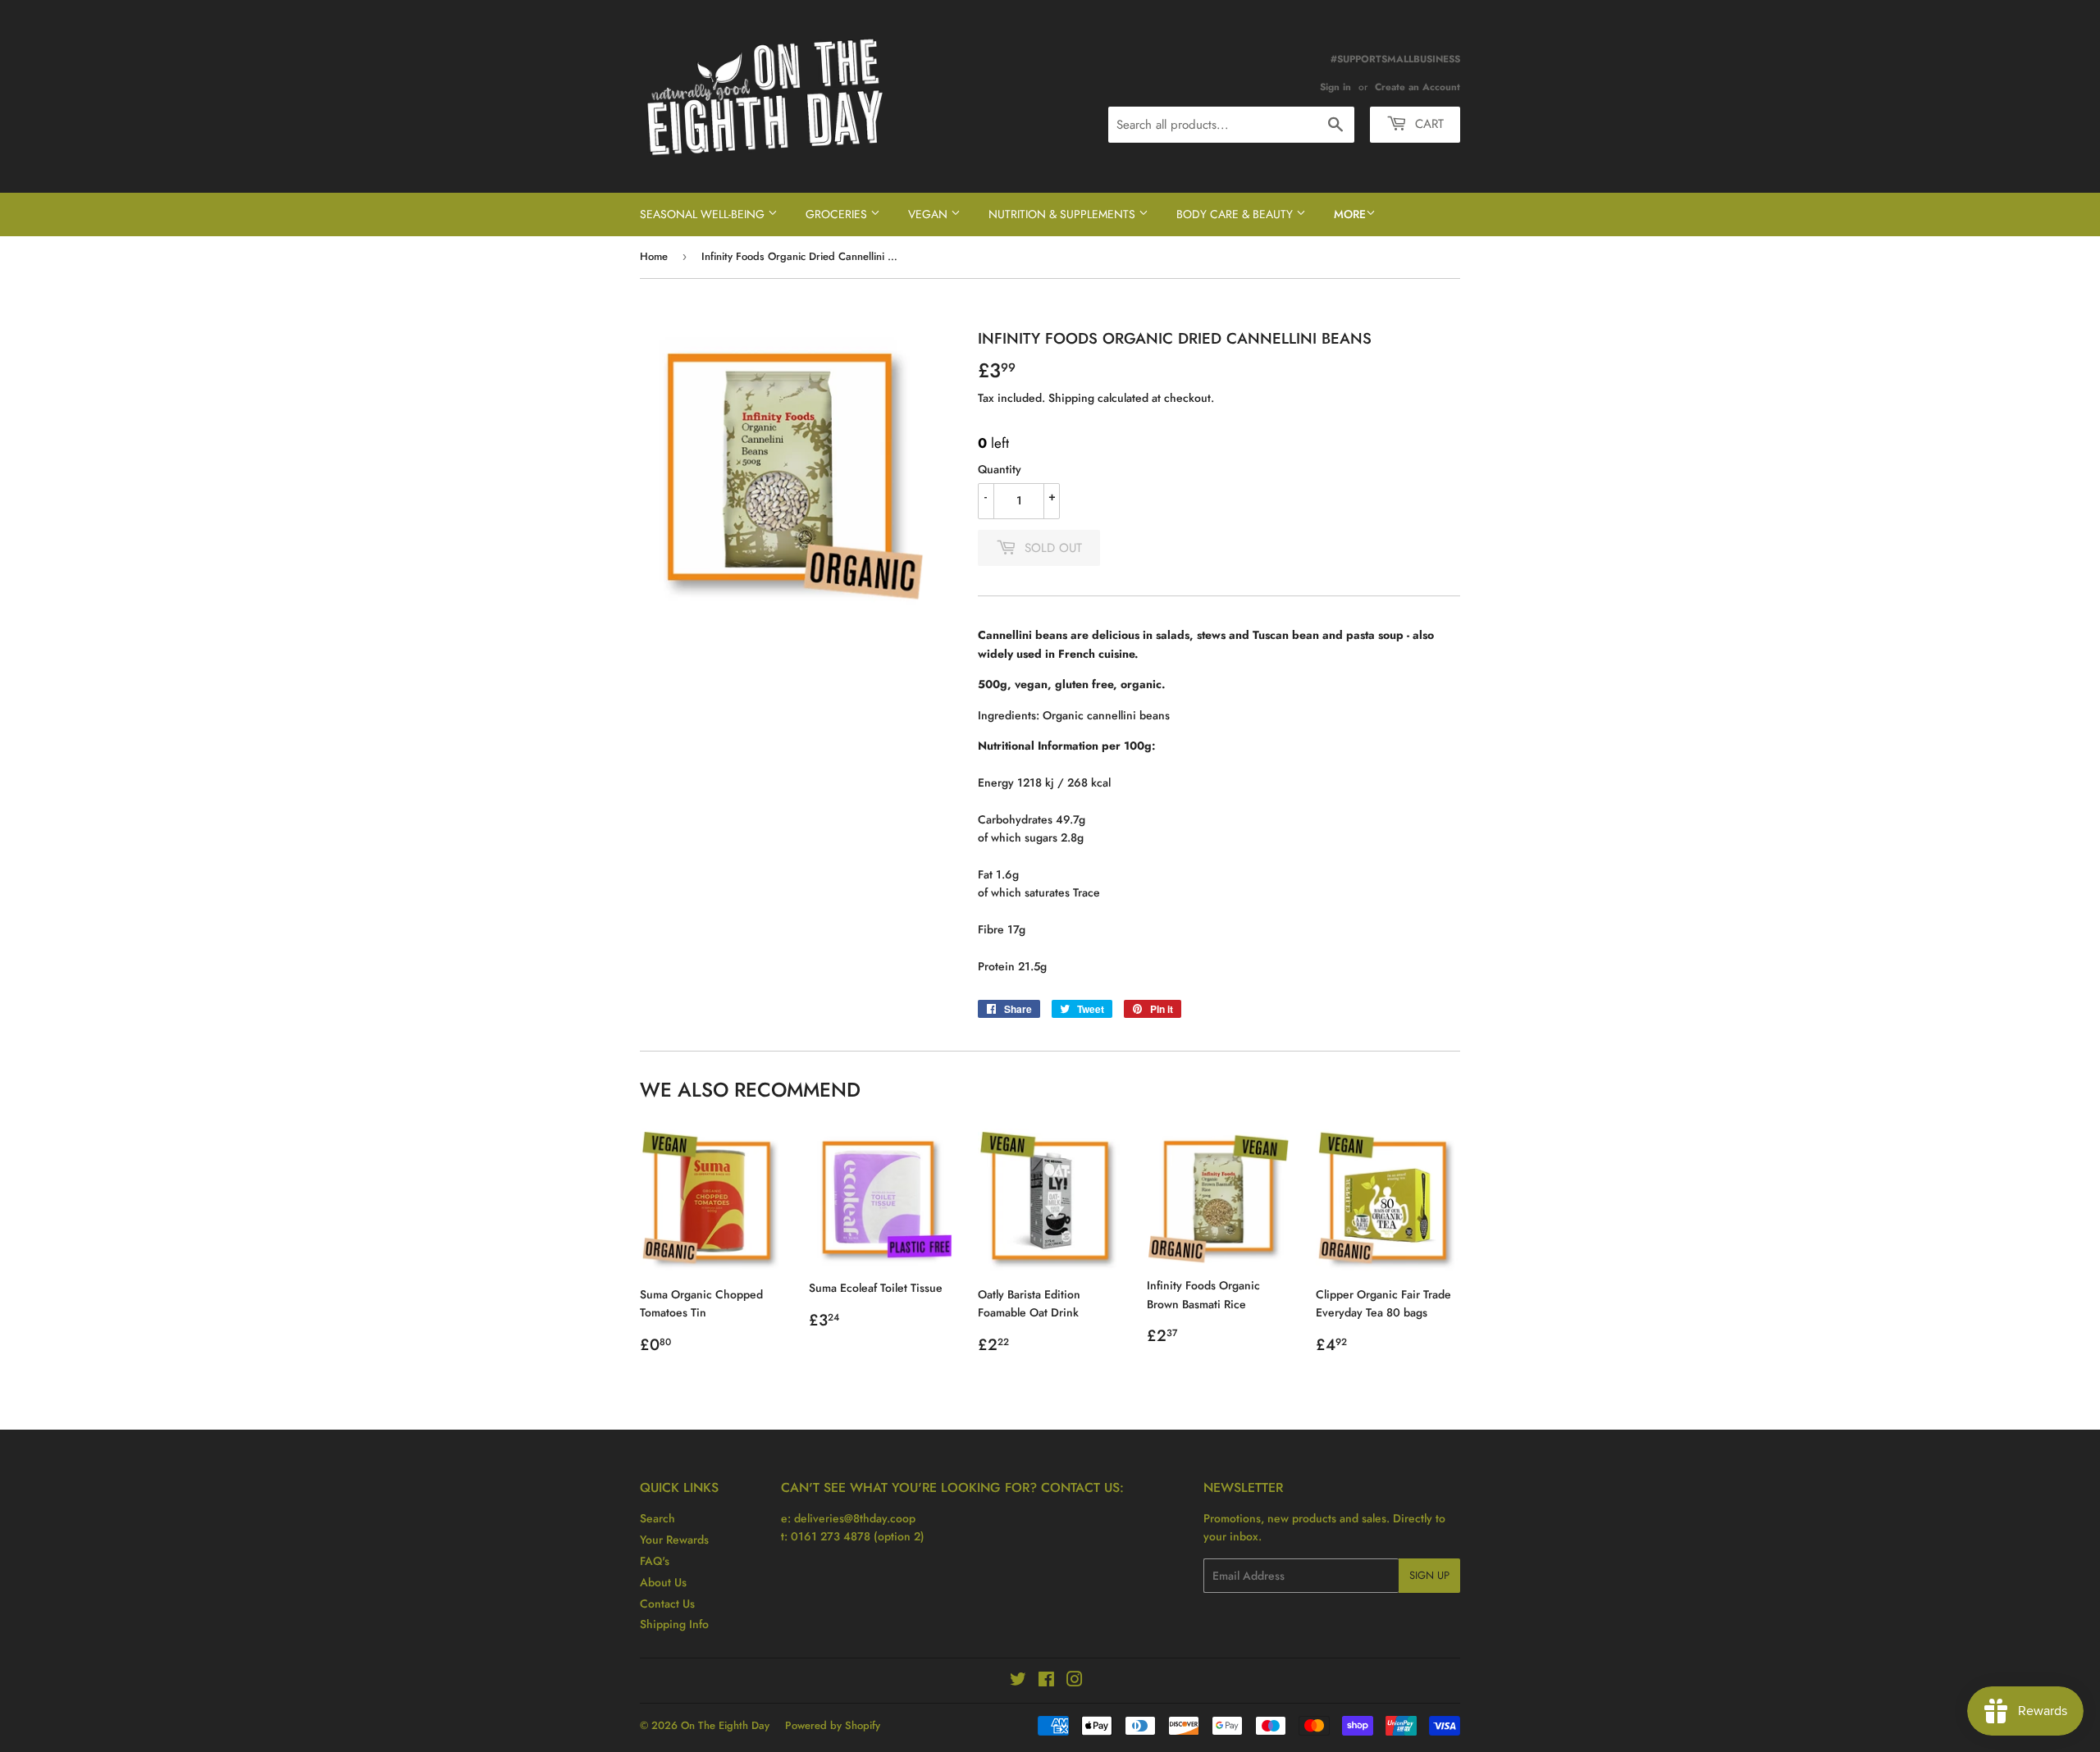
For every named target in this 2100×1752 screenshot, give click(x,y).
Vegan (929, 214)
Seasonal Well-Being (704, 214)
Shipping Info (674, 1624)
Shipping (1071, 398)
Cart (1427, 124)
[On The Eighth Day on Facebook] (1046, 1681)
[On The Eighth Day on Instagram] (1075, 1681)
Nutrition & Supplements (1064, 214)
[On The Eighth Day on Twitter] (1018, 1681)
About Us (663, 1582)
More (1350, 214)
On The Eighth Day (725, 1725)
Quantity (1000, 469)
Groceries (838, 214)
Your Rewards (674, 1540)
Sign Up (1429, 1575)
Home (654, 256)
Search (657, 1518)
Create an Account (1417, 87)
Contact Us (667, 1604)
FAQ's (655, 1561)
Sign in (1335, 87)
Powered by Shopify (833, 1725)
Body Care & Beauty (1236, 214)
